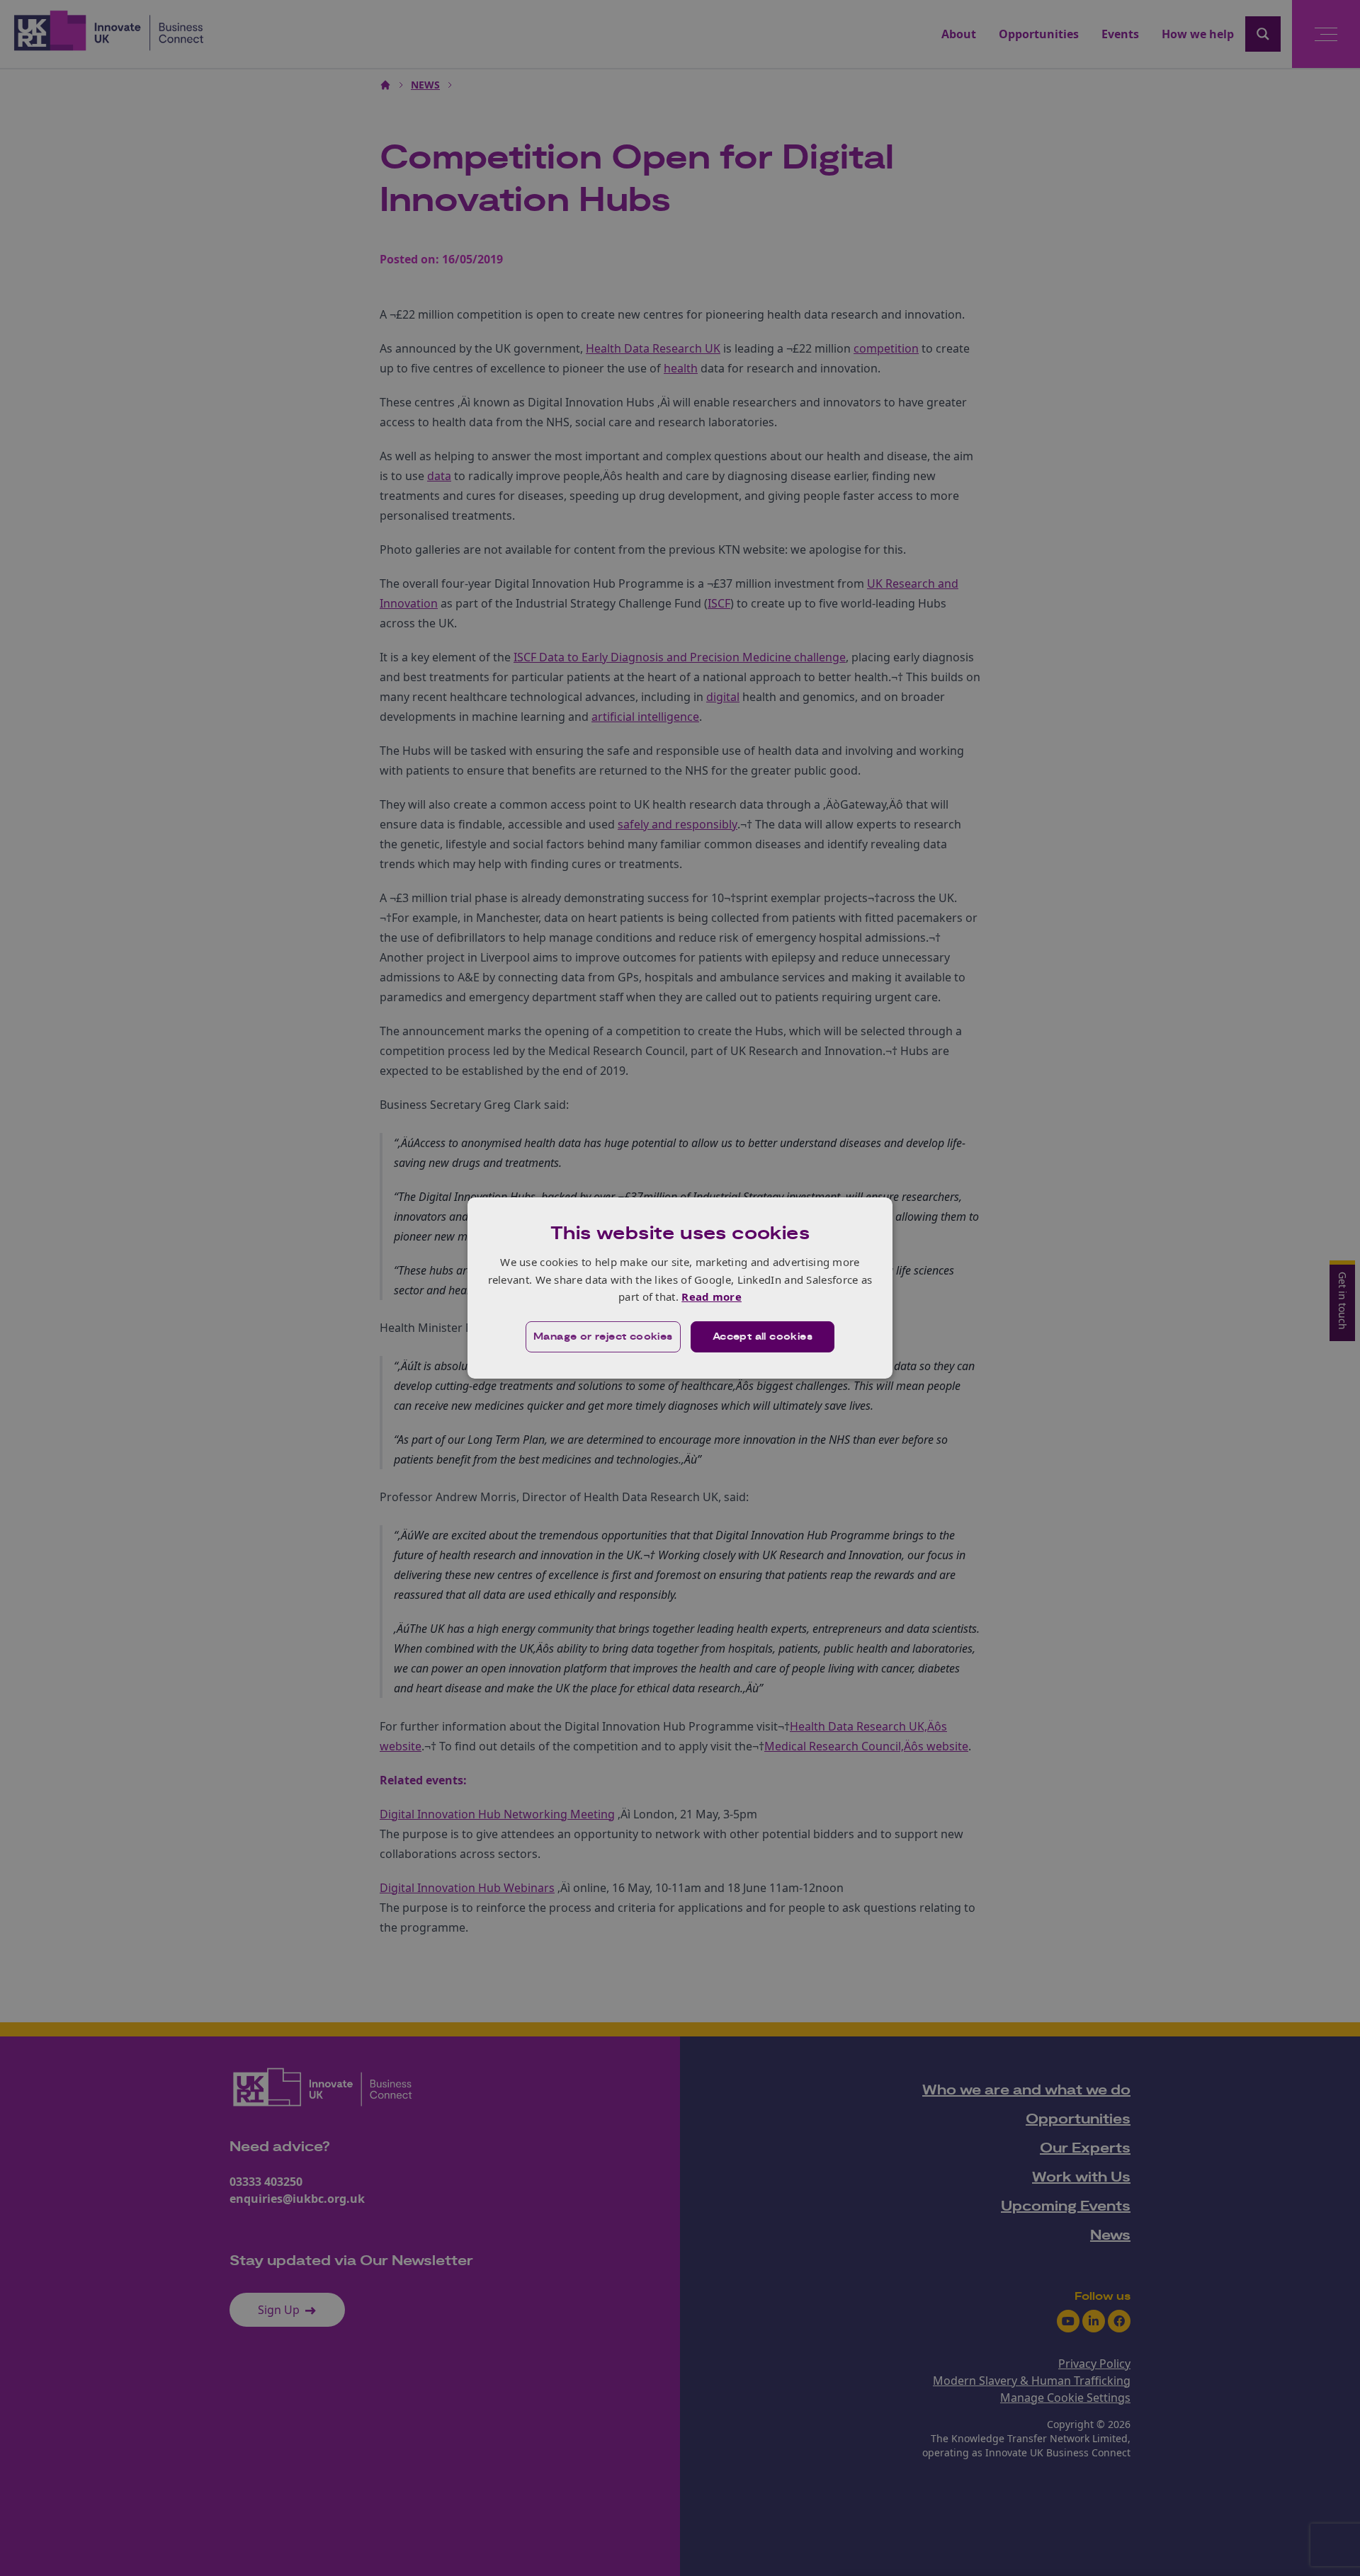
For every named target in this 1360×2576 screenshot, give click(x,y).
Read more (712, 1296)
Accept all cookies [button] (763, 1337)
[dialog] (680, 1288)
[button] (603, 1337)
